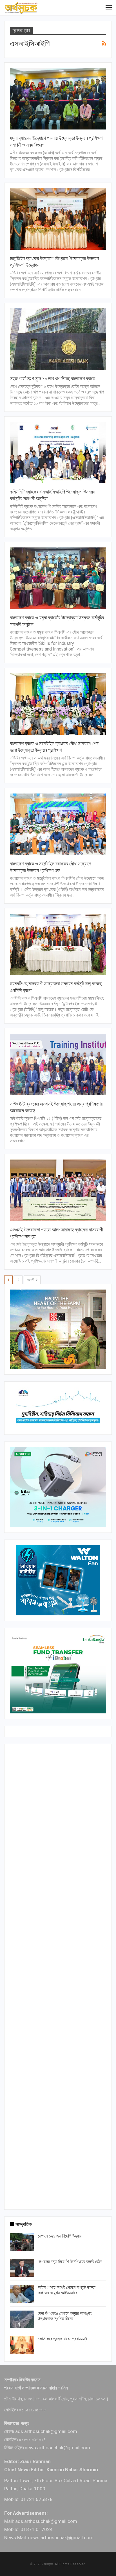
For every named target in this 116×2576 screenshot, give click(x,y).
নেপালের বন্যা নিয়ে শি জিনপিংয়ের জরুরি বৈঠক (70, 2262)
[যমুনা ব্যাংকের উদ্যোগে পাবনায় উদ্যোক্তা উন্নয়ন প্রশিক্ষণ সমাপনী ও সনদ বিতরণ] (58, 99)
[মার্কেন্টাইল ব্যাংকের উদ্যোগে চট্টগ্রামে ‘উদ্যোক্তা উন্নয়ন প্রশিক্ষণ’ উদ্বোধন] (58, 219)
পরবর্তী (31, 1280)
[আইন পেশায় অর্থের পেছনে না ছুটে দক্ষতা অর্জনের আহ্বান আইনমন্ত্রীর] (22, 2294)
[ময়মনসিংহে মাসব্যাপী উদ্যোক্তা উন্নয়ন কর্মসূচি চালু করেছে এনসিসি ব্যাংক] (58, 944)
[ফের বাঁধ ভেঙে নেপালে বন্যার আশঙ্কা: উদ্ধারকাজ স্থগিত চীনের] (22, 2320)
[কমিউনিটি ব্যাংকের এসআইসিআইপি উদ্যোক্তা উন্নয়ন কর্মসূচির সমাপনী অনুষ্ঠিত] (58, 453)
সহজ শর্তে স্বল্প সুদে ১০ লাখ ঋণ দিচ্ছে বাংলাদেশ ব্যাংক (53, 378)
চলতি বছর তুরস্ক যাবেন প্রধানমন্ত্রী (63, 2339)
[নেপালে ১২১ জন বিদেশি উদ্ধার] (22, 2242)
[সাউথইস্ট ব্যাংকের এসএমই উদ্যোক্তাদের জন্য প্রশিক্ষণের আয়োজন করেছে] (58, 1064)
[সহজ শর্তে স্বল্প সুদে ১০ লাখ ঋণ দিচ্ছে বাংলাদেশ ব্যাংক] (58, 339)
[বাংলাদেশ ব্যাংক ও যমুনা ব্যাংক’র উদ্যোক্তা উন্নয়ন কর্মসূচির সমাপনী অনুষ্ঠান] (58, 578)
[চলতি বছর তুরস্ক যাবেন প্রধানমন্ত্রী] (22, 2345)
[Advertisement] (58, 1975)
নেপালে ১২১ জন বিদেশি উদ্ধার (60, 2236)
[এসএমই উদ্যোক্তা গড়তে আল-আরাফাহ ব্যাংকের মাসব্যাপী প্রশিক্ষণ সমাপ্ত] (58, 1190)
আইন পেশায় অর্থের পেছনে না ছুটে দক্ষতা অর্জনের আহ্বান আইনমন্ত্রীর (67, 2290)
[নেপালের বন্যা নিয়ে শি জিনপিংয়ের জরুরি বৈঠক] (22, 2268)
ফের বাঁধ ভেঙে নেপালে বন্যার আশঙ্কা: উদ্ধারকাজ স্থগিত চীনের (65, 2316)
